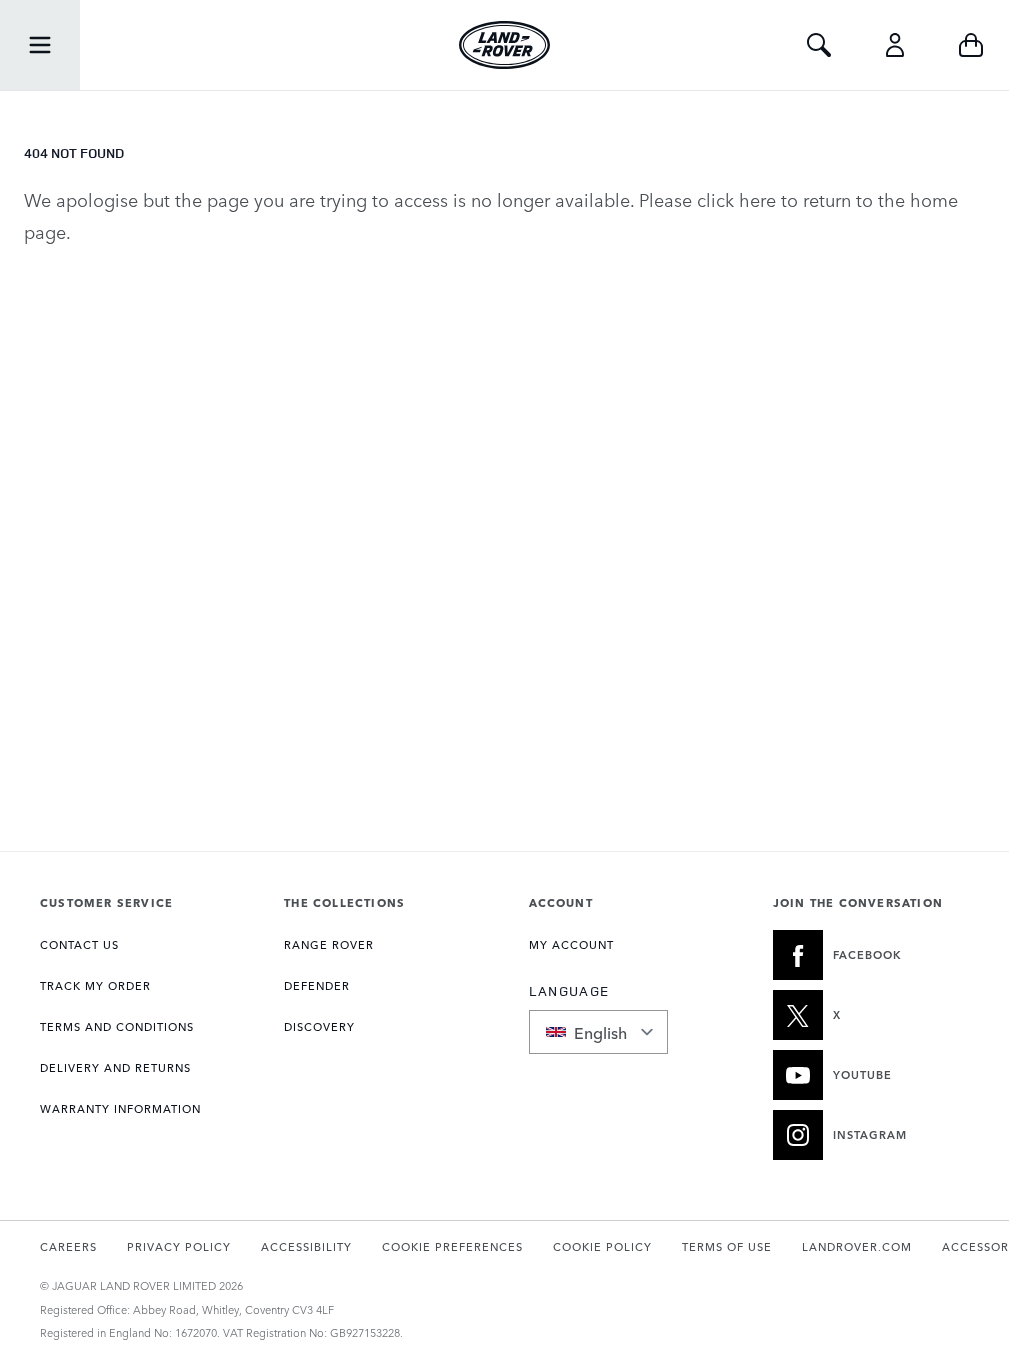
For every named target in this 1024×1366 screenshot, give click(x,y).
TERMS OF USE (727, 1246)
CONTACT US (79, 944)
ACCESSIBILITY (306, 1246)
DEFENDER (317, 985)
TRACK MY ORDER (95, 985)
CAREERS (68, 1246)
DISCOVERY (319, 1026)
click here (736, 199)
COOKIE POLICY (602, 1246)
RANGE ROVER (329, 944)
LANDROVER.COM (857, 1246)
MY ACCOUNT (571, 944)
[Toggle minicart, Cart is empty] (971, 45)
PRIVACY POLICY (179, 1246)
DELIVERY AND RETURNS (115, 1067)
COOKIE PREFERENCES (452, 1246)
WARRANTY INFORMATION (120, 1108)
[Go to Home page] (505, 45)
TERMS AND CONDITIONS (117, 1026)
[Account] (895, 45)
